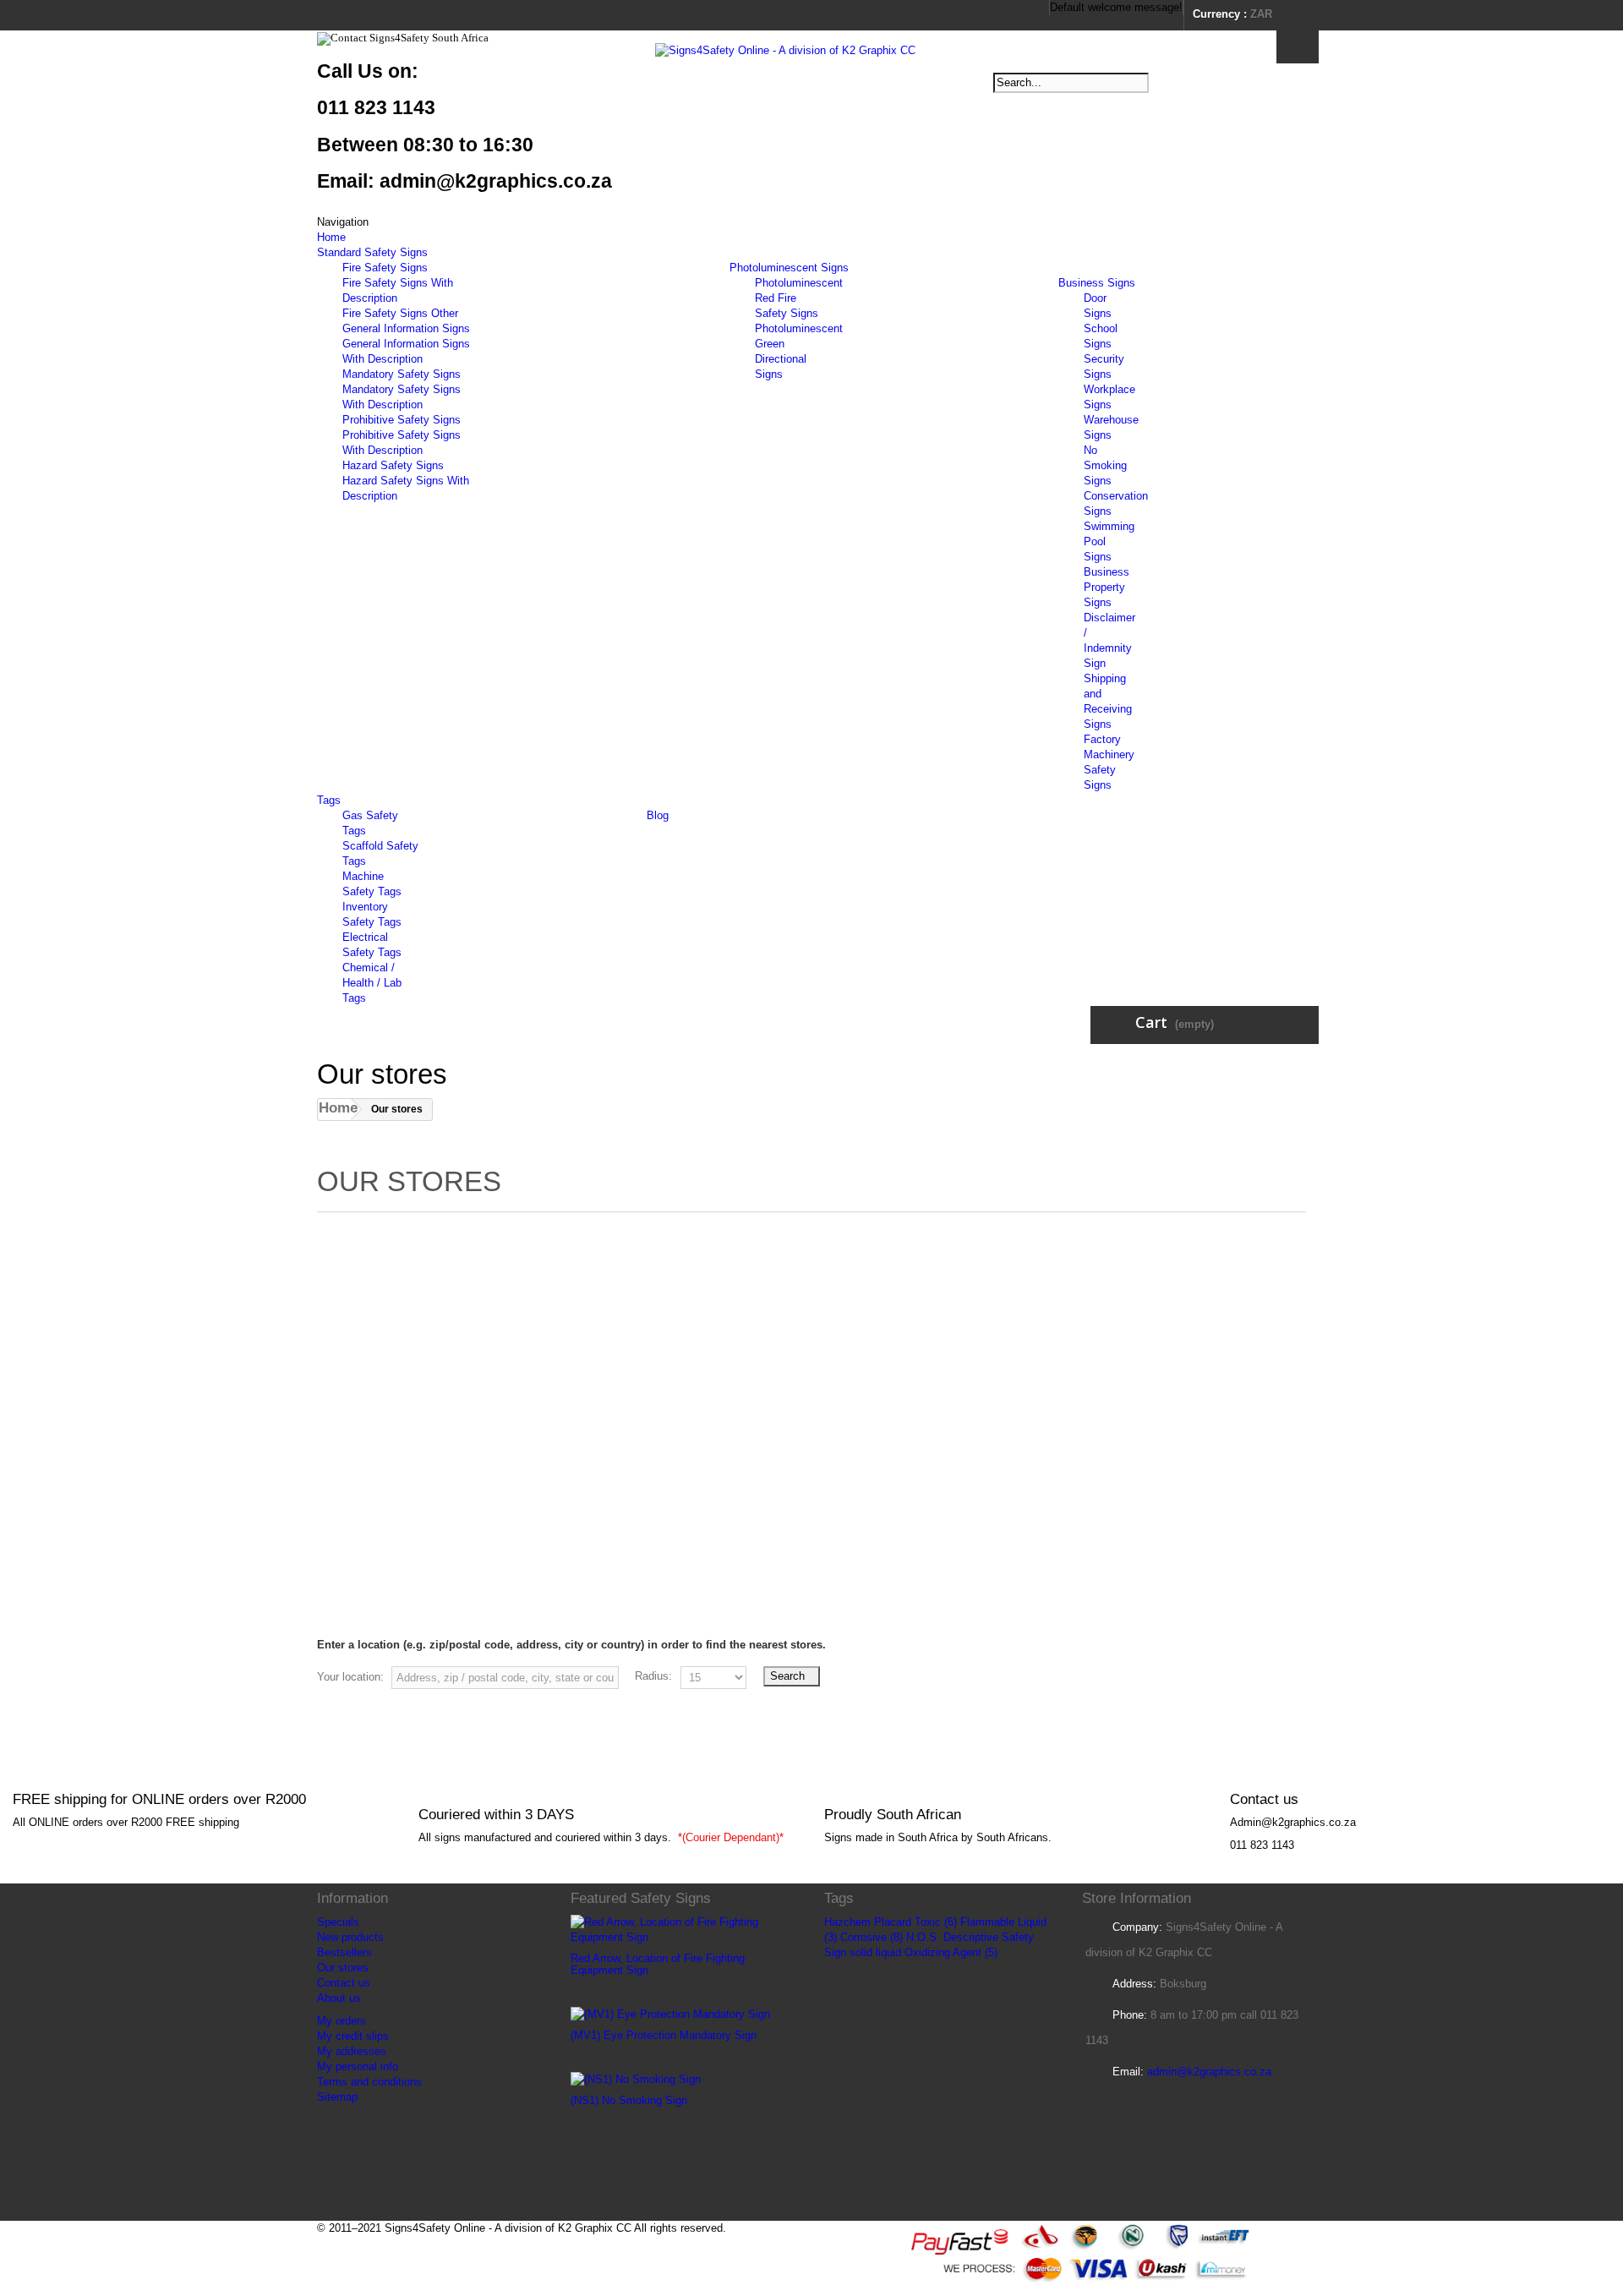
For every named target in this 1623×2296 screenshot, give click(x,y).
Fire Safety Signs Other (400, 313)
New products (350, 1937)
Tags (329, 800)
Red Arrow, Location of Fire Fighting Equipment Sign (658, 1964)
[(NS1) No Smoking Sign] (636, 2079)
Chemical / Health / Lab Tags (372, 983)
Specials (338, 1922)
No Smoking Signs (1105, 465)
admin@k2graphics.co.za (1209, 2072)
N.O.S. (923, 1937)
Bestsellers (344, 1952)
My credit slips (353, 2036)
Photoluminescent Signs (789, 268)
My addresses (352, 2051)
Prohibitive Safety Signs (402, 420)
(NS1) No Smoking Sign (629, 2100)
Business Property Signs (1107, 587)
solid (861, 1952)
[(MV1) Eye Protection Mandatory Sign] (670, 2014)
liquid (888, 1952)
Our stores (343, 1968)
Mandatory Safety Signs (402, 374)
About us (339, 1998)
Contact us (344, 1983)
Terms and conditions (369, 2082)
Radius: (653, 1676)
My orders (342, 2021)
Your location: (350, 1677)
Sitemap (337, 2097)
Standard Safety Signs (372, 252)
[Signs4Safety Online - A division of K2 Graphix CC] (811, 103)
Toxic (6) (936, 1922)
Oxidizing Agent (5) (951, 1952)
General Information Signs (406, 328)
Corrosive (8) (872, 1937)
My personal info (358, 2066)
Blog (658, 815)
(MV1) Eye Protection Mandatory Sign (664, 2035)
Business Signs (1097, 283)
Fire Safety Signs (385, 268)
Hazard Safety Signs (393, 465)
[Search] (1298, 47)
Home (331, 237)
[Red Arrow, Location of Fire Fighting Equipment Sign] (685, 1930)
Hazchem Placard (868, 1922)
